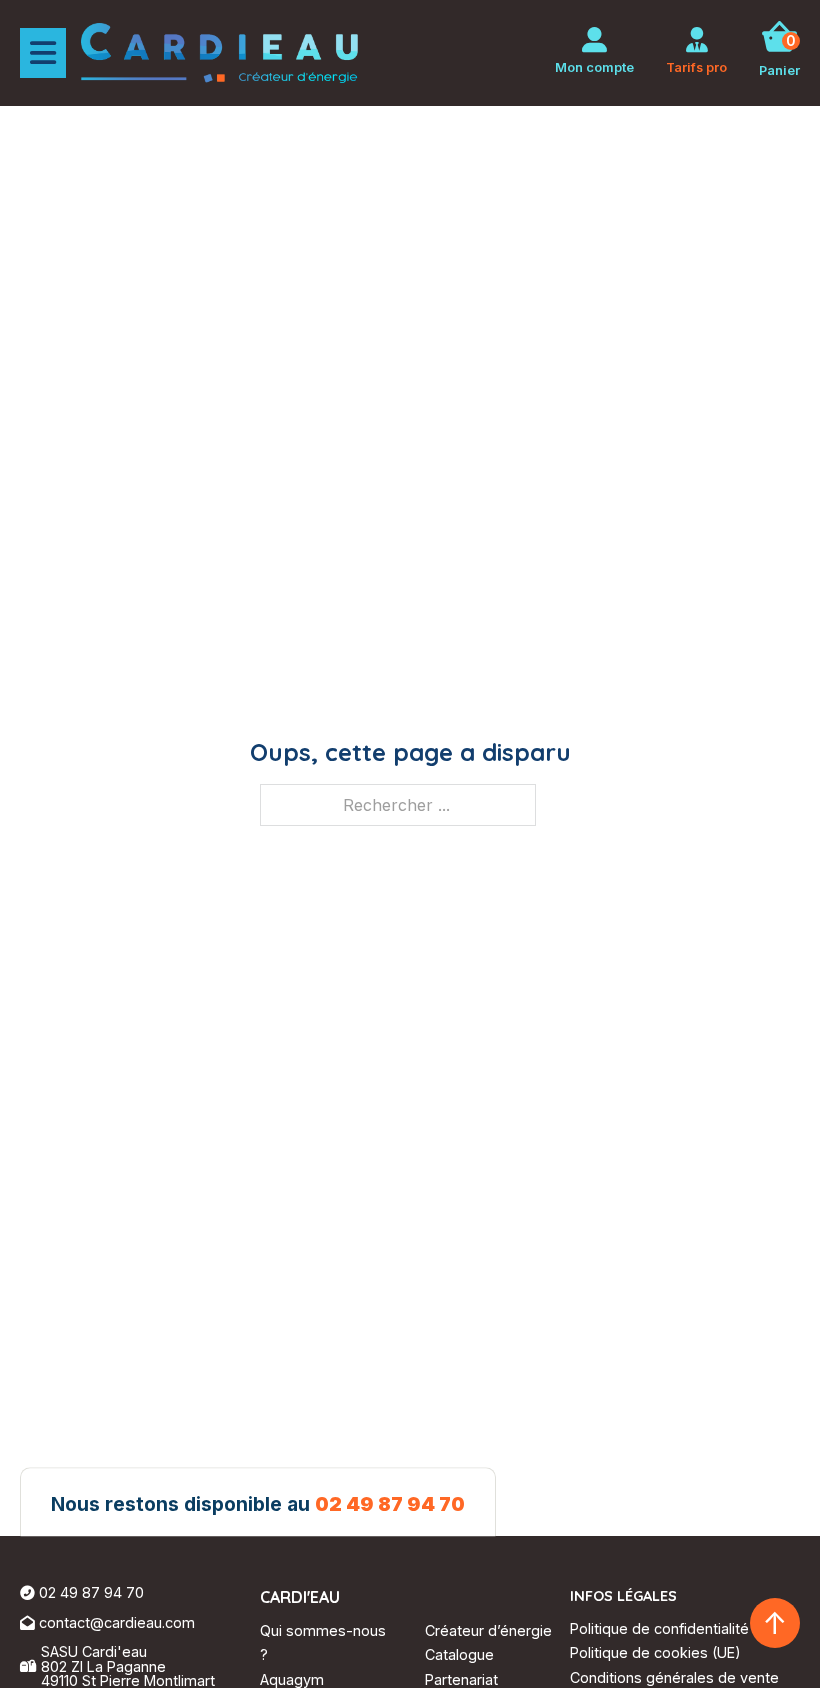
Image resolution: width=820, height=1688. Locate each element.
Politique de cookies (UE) (655, 1652)
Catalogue (459, 1654)
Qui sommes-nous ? (323, 1642)
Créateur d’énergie (488, 1630)
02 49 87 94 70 (390, 1505)
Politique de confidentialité (659, 1628)
